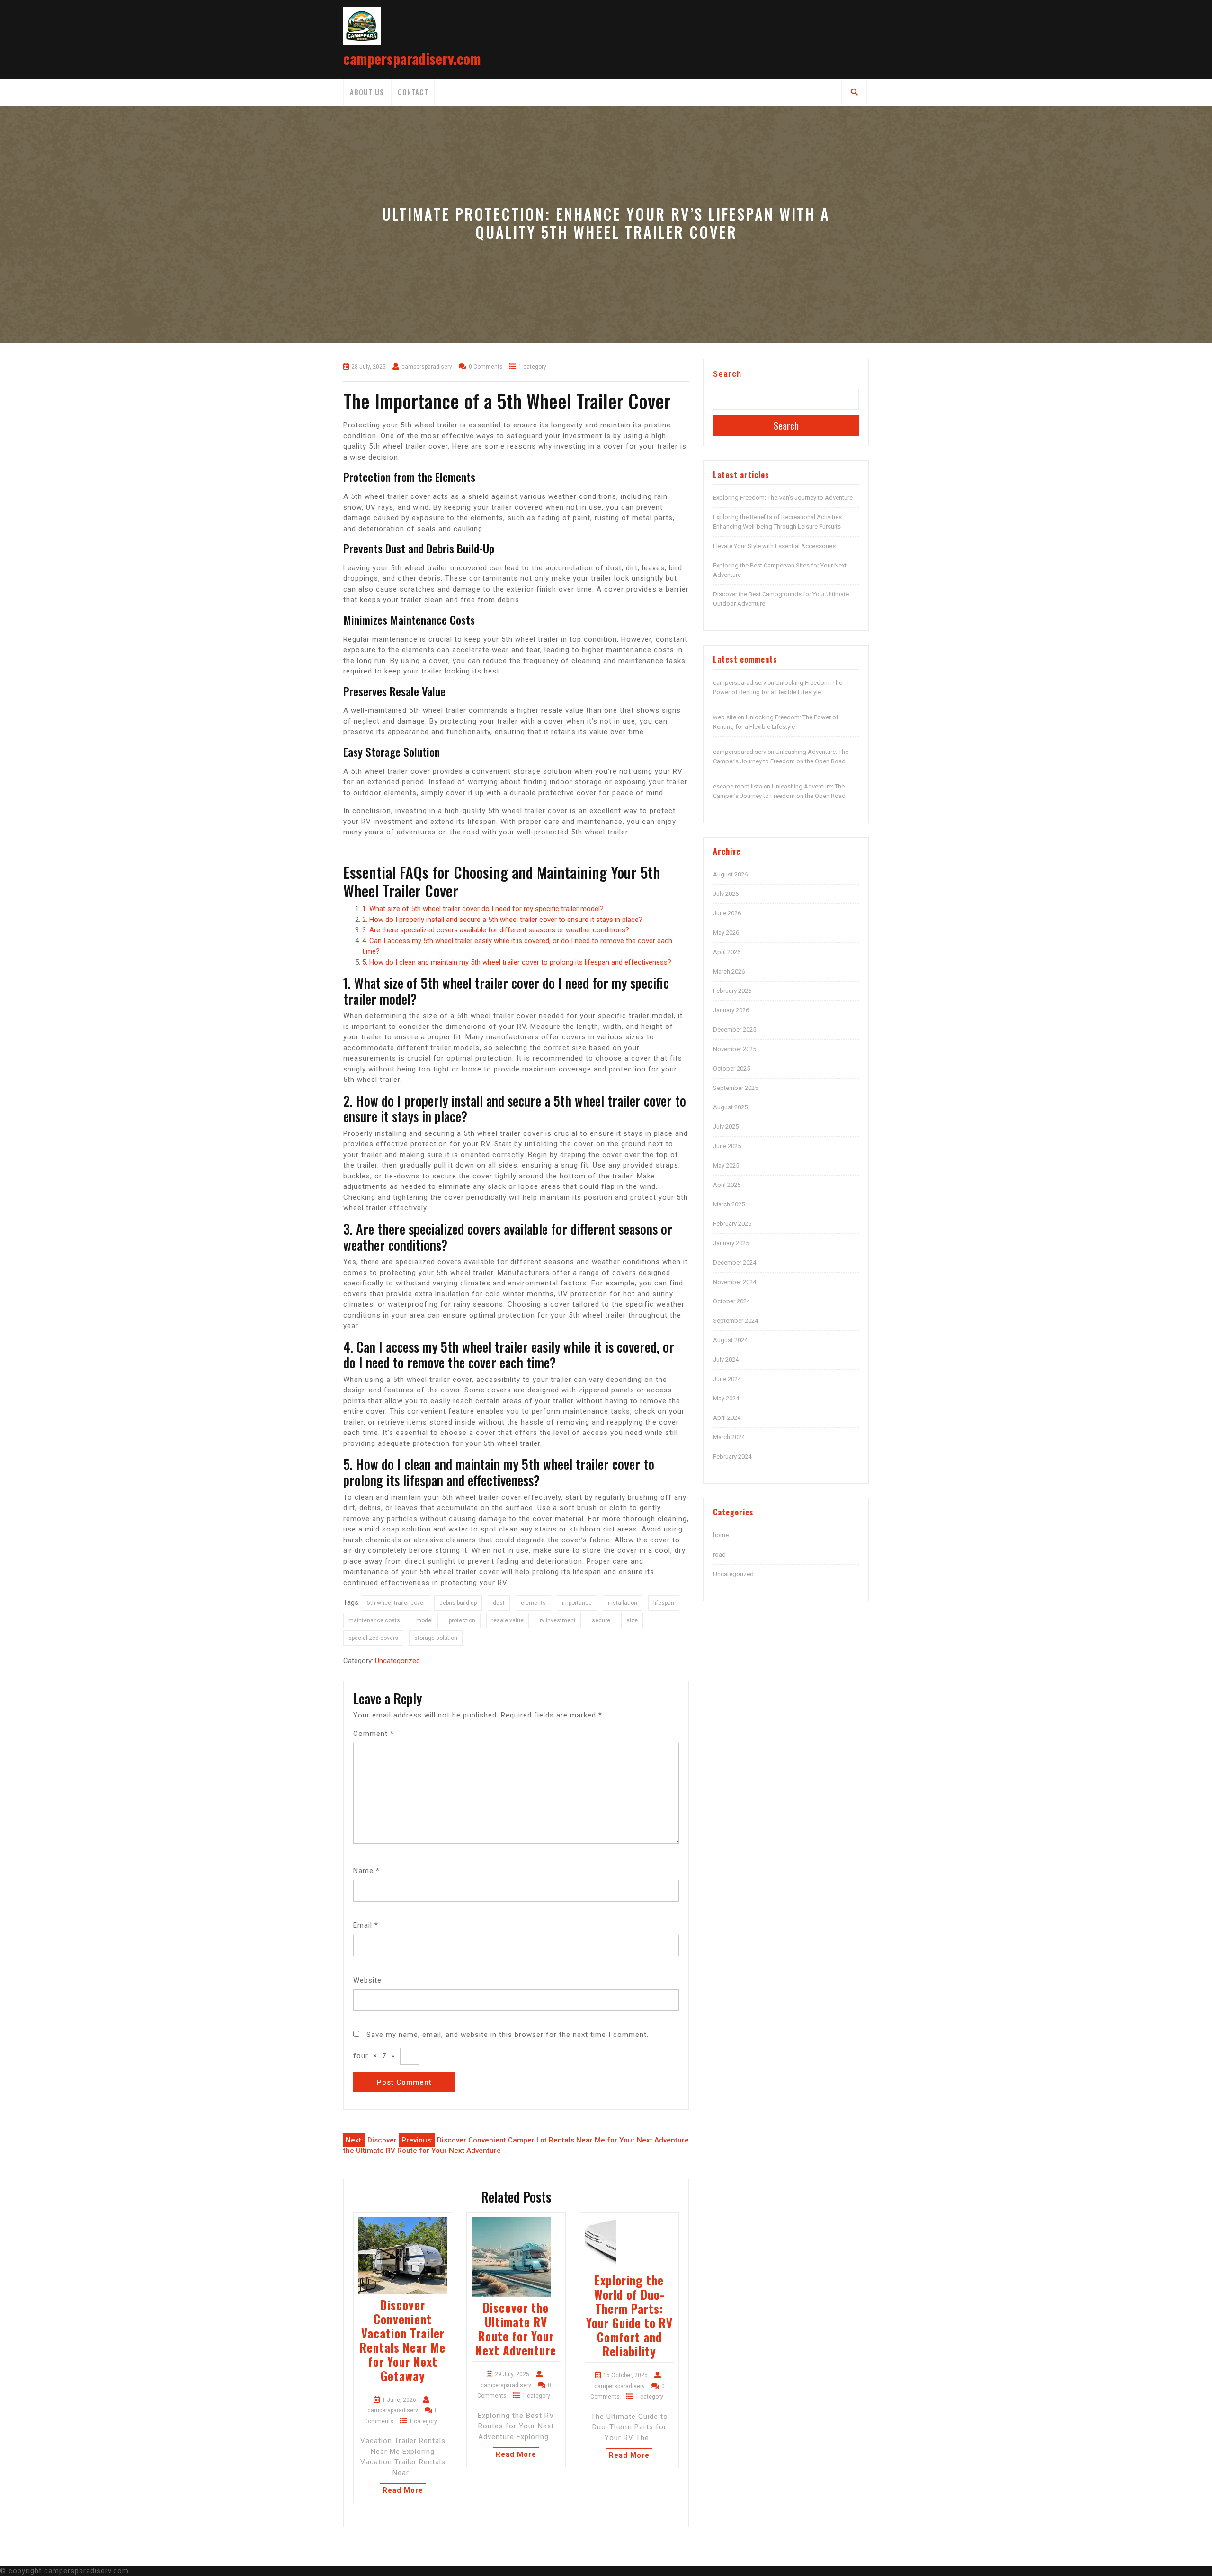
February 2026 (732, 991)
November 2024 (735, 1282)
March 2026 (729, 971)
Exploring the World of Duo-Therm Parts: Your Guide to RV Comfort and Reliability (629, 2315)
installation (623, 1603)
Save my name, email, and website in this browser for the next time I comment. (508, 2035)
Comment (374, 1734)
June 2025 (727, 1146)
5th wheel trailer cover (396, 1603)
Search (727, 374)
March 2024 (729, 1437)
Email (366, 1925)
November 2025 (735, 1049)
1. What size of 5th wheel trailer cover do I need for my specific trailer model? (483, 909)
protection (462, 1620)
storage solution (436, 1638)
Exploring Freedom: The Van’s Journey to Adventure (783, 498)
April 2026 (727, 952)
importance (577, 1603)
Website (367, 1980)
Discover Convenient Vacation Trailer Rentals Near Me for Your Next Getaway (403, 2340)
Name (366, 1871)
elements (533, 1603)
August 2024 (730, 1340)
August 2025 (730, 1107)
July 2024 (726, 1359)
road (719, 1554)
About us (367, 92)
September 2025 (735, 1088)
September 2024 (735, 1321)
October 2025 (731, 1068)
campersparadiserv (740, 683)
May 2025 (726, 1165)
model (424, 1620)
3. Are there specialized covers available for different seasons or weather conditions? (496, 930)
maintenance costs (374, 1620)
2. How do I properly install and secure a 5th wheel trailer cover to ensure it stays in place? (502, 920)
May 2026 (726, 933)
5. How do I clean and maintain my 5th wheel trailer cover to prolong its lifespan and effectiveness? (517, 962)
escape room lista (738, 786)
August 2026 (730, 874)
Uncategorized (397, 1661)
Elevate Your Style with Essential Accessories (774, 546)
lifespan (664, 1603)
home (721, 1535)
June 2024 (727, 1379)
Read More (403, 2490)
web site (725, 717)
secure (601, 1620)
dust (499, 1603)
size (632, 1620)
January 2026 (731, 1010)
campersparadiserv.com (412, 58)
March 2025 (729, 1204)
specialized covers (373, 1638)
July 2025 (726, 1127)
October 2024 (731, 1301)
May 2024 (726, 1398)
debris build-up (458, 1603)
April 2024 (727, 1418)
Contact (413, 92)
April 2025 (727, 1185)
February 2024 (732, 1456)
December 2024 (735, 1262)
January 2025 (731, 1243)
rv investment (558, 1620)
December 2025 (735, 1030)
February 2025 (732, 1224)
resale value (508, 1620)
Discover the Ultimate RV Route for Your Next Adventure (516, 2329)
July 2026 (726, 894)
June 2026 (727, 913)
